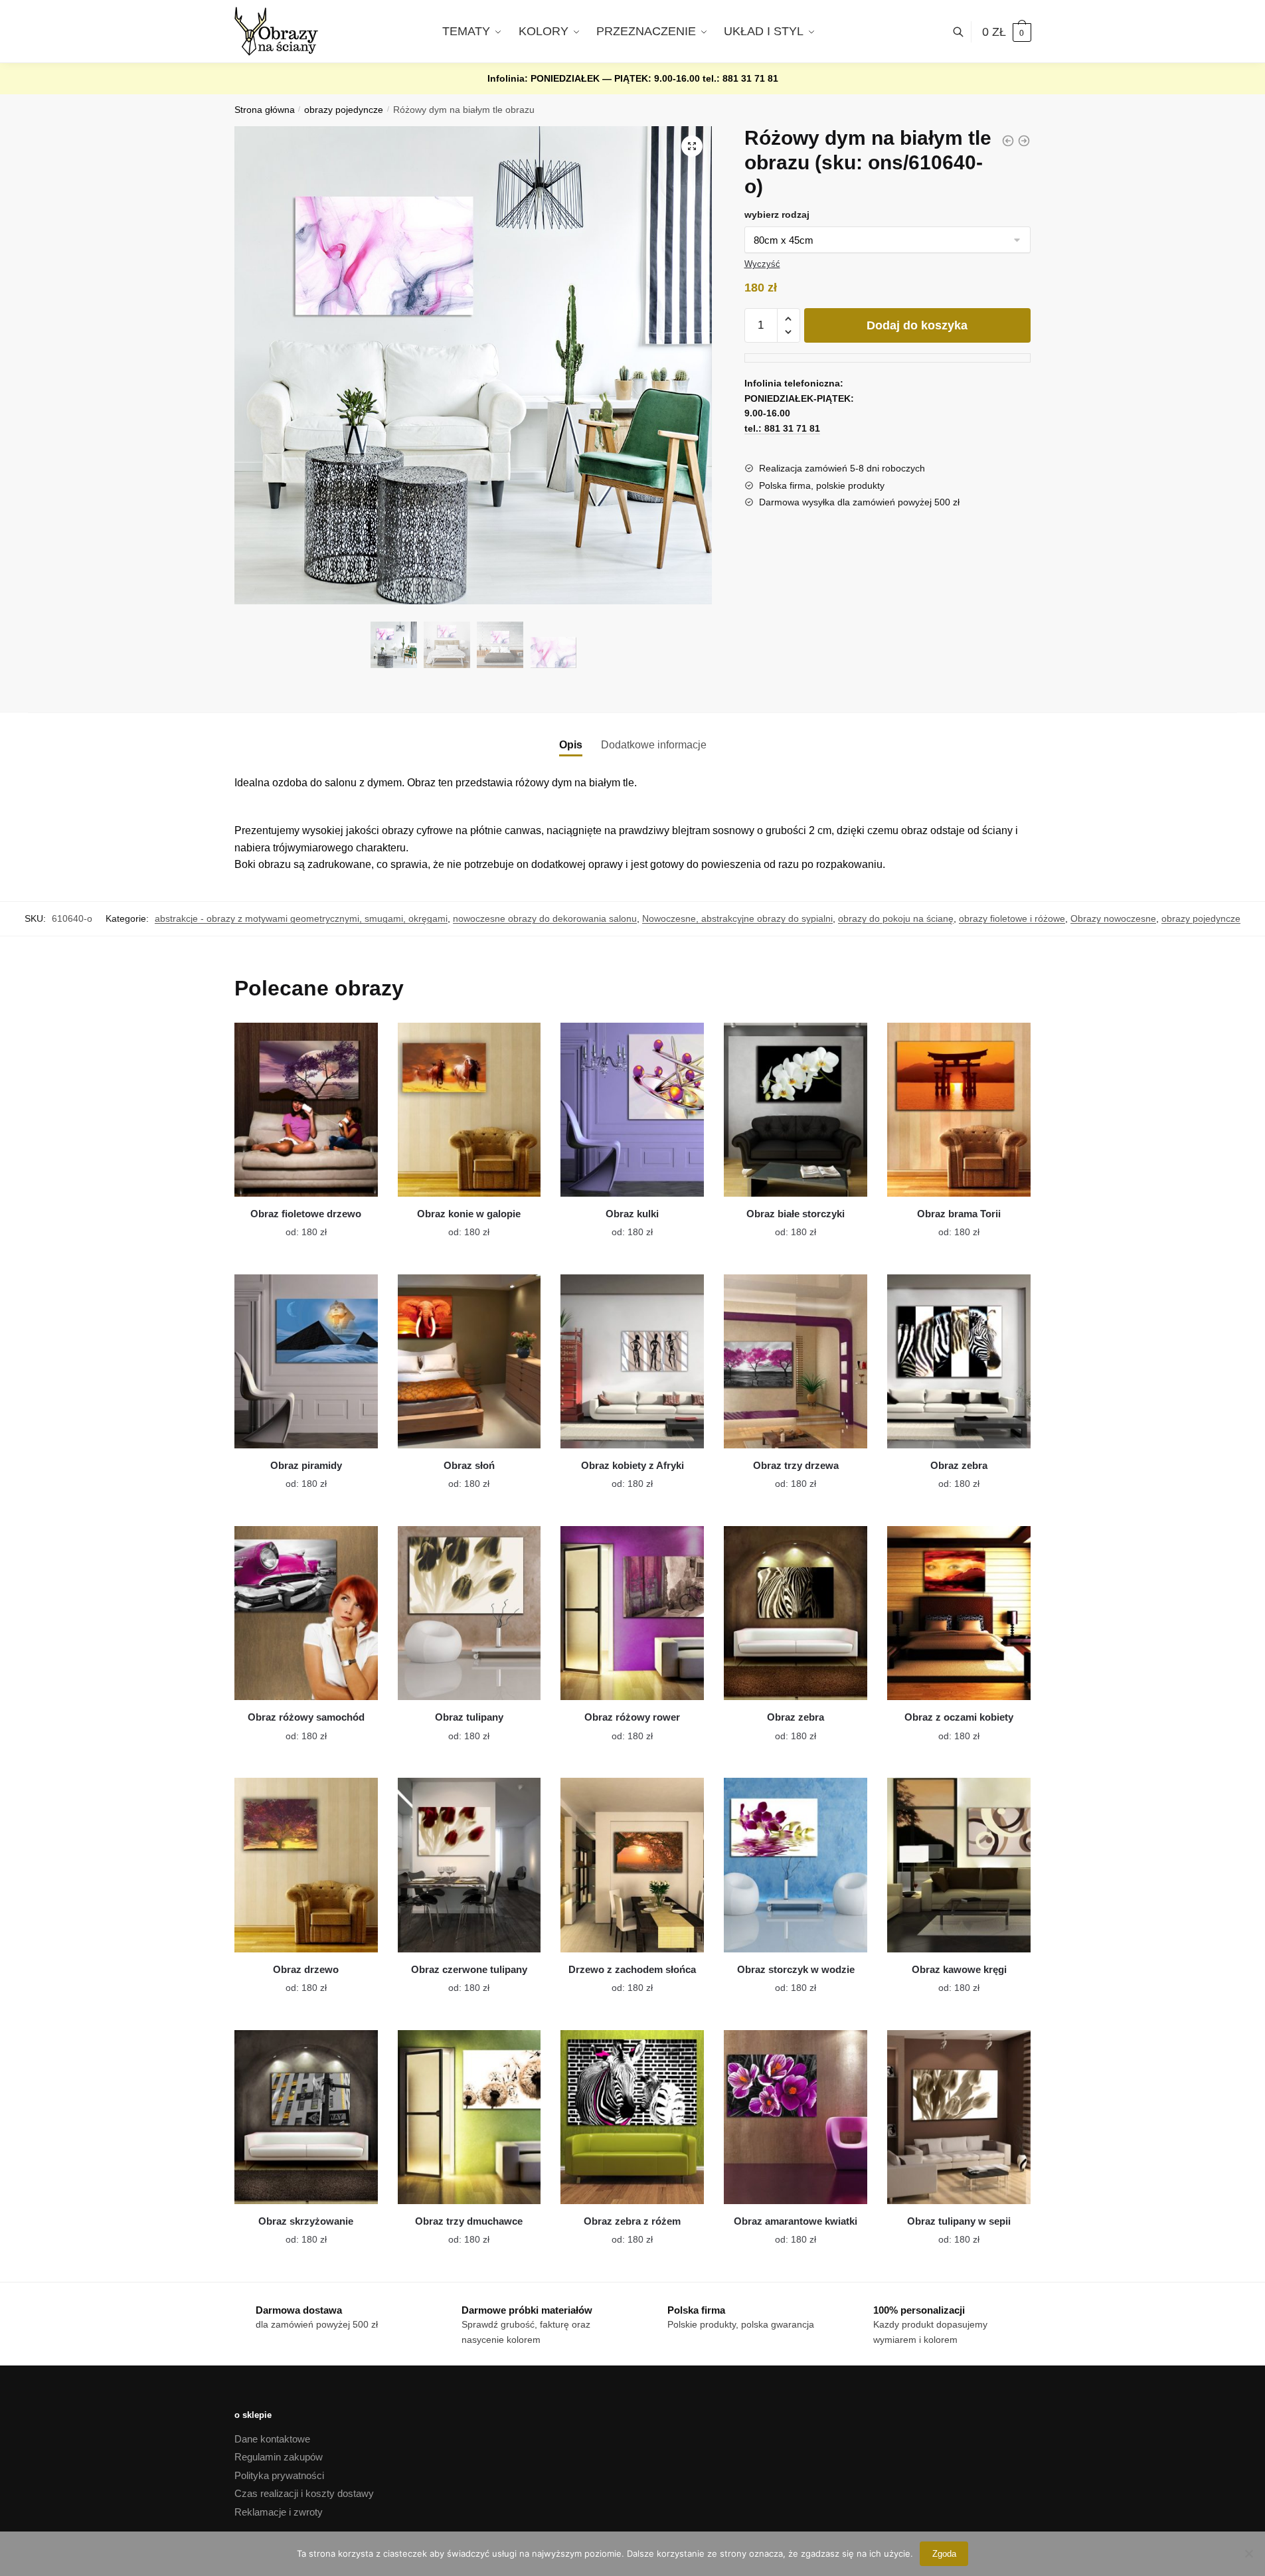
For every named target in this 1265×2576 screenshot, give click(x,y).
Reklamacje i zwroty (279, 2512)
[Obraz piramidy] (306, 1361)
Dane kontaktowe (272, 2439)
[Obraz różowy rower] (632, 1613)
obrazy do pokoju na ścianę (896, 918)
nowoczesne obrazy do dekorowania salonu (545, 918)
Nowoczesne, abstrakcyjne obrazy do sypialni (737, 918)
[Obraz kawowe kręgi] (959, 1865)
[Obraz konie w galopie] (469, 1110)
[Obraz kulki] (632, 1110)
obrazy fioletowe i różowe (1012, 918)
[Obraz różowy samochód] (306, 1613)
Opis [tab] (571, 745)
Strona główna (265, 110)
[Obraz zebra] (959, 1361)
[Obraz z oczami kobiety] (959, 1613)
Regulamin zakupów (279, 2457)
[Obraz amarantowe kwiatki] (796, 2117)
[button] (692, 146)
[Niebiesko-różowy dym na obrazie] (1024, 141)
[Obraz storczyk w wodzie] (796, 1865)
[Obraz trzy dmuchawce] (469, 2117)
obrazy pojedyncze (344, 110)
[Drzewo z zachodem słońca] (632, 1865)
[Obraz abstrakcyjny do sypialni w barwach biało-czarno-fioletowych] (1008, 141)
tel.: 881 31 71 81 (740, 78)
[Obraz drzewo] (306, 1865)
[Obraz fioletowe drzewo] (306, 1110)
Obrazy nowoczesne (1113, 918)
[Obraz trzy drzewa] (796, 1361)
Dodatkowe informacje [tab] (654, 745)
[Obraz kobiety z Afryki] (632, 1361)
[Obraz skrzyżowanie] (306, 2117)
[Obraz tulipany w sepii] (959, 2117)
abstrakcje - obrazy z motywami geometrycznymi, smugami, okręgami (301, 918)
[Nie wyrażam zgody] (1248, 2553)
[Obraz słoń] (469, 1361)
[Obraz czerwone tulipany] (469, 1865)
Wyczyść (762, 264)
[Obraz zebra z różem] (632, 2117)
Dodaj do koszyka (917, 325)
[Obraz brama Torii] (959, 1110)
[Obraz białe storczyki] (796, 1110)
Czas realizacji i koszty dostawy (304, 2493)
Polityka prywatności (279, 2475)
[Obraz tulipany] (469, 1613)
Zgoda (944, 2554)
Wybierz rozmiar (296, 1225)
